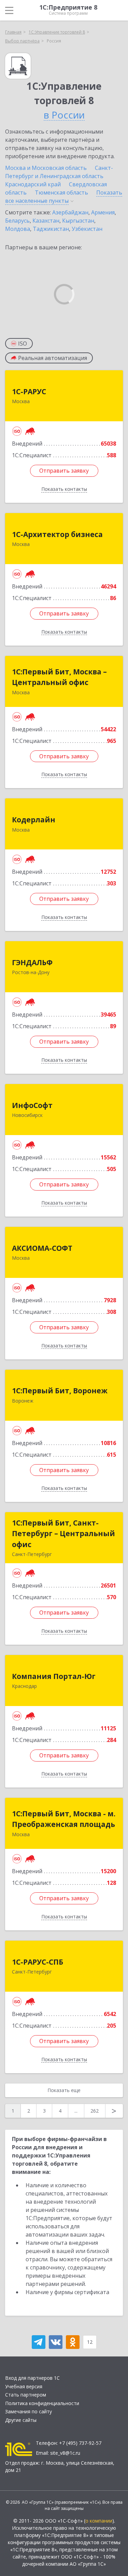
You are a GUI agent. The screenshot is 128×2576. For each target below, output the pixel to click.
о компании (99, 2521)
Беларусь (17, 221)
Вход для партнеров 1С (32, 2378)
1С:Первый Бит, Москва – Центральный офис (59, 677)
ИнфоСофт (32, 1105)
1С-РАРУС (29, 391)
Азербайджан (70, 212)
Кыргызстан (78, 221)
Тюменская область (61, 192)
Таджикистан (51, 229)
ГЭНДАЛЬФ (32, 962)
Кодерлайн (34, 820)
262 (95, 2111)
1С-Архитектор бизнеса (57, 534)
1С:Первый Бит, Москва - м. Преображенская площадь (64, 1819)
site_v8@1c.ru (65, 2453)
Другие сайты (21, 2420)
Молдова (18, 229)
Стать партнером (26, 2395)
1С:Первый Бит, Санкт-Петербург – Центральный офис (63, 1534)
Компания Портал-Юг (54, 1676)
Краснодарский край (33, 184)
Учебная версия (24, 2386)
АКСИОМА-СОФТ (42, 1248)
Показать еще (64, 2090)
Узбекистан (87, 229)
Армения (103, 212)
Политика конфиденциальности (42, 2403)
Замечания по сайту (29, 2411)
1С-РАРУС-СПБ (38, 1962)
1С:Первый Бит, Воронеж (60, 1391)
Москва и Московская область (46, 168)
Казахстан (46, 221)
